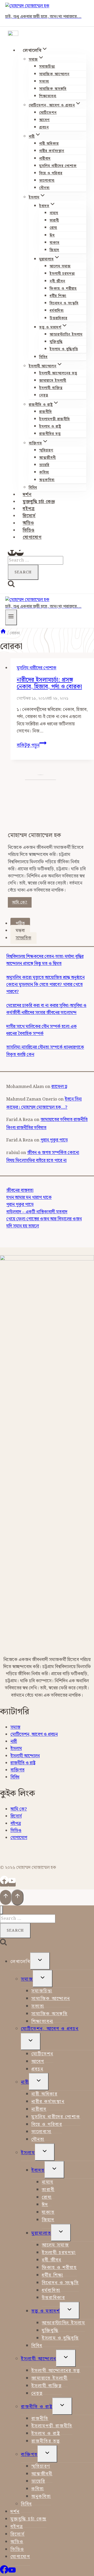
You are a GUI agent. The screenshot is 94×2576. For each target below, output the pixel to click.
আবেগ (44, 120)
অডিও (28, 523)
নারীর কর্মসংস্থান (52, 151)
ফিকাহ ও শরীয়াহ (63, 289)
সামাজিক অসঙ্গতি (53, 89)
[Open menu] (11, 617)
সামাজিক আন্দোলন (54, 74)
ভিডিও (29, 530)
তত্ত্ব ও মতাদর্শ (46, 2311)
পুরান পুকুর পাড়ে (54, 1140)
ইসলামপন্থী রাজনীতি (55, 419)
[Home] (3, 633)
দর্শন (27, 495)
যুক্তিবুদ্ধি (56, 342)
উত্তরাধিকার (58, 318)
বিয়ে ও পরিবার (51, 173)
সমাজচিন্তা (47, 67)
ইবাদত (38, 2170)
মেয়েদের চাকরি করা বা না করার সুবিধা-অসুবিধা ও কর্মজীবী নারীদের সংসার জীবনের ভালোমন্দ (46, 1009)
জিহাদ (54, 250)
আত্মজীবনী (48, 458)
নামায (54, 213)
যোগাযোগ (32, 537)
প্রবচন (44, 127)
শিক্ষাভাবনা (48, 96)
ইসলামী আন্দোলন (25, 1756)
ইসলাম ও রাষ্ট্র (50, 427)
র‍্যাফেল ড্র (59, 1087)
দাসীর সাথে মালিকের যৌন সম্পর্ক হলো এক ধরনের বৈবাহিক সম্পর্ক (42, 1030)
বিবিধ (43, 357)
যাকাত (55, 243)
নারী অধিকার (49, 144)
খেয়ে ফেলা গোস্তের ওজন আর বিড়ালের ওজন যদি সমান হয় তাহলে (44, 1223)
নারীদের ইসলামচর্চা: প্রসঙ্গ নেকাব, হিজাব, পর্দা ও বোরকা (49, 683)
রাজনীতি (46, 412)
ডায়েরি (44, 465)
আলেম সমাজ (60, 266)
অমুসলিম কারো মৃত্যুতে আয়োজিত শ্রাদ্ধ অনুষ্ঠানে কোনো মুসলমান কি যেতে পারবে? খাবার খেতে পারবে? (45, 985)
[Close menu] (1, 1910)
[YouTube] (20, 553)
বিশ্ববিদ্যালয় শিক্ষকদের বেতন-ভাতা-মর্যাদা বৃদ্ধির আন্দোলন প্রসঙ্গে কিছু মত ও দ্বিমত (45, 960)
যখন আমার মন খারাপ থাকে (29, 1198)
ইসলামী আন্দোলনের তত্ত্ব (58, 373)
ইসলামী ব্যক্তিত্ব (51, 388)
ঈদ (52, 235)
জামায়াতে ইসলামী (53, 381)
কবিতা (44, 472)
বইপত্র (29, 509)
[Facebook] (12, 553)
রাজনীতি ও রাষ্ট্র (23, 1763)
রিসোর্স (29, 516)
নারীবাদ (45, 159)
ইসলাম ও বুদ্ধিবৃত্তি (64, 349)
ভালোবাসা (47, 181)
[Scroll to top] (6, 1897)
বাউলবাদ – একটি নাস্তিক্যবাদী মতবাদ (37, 1212)
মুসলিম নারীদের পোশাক (58, 166)
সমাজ (15, 1727)
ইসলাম (16, 1749)
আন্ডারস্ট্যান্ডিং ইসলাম (66, 335)
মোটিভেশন (48, 113)
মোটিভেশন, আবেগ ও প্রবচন (34, 1734)
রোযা (53, 228)
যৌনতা (44, 188)
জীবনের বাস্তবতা (20, 1190)
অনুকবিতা (47, 480)
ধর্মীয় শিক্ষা (58, 296)
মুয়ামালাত (41, 2233)
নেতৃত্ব (44, 395)
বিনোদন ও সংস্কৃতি (64, 303)
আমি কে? (20, 902)
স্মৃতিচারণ (46, 450)
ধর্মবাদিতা (57, 311)
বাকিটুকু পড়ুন (32, 745)
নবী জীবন (57, 281)
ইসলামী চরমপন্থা (62, 274)
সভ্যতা (44, 82)
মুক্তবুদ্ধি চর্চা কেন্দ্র (39, 502)
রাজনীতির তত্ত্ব (50, 434)
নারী (14, 1742)
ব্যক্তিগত (17, 1770)
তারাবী (54, 220)
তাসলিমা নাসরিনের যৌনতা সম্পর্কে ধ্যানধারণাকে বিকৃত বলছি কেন (45, 1051)
